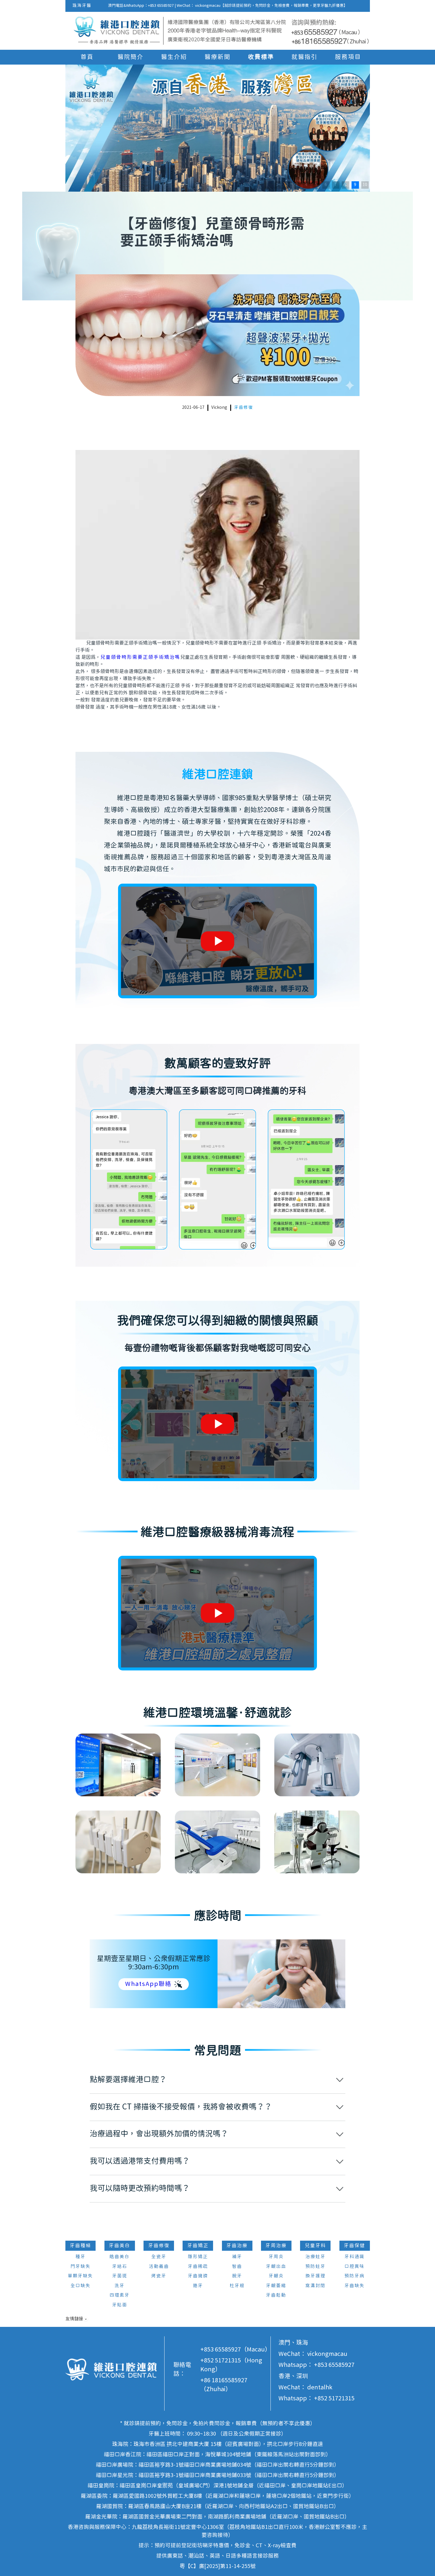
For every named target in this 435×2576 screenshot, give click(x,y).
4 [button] (306, 185)
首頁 (87, 57)
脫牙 (237, 2276)
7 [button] (336, 185)
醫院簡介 (130, 57)
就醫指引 (304, 57)
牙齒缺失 (355, 2286)
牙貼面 (120, 2305)
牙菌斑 (120, 2276)
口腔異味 (355, 2267)
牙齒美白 (120, 2246)
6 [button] (326, 185)
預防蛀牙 (315, 2267)
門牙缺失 (80, 2267)
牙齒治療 (237, 2246)
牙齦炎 (276, 2276)
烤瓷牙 (159, 2276)
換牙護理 (315, 2276)
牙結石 (120, 2267)
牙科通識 (355, 2257)
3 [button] (297, 185)
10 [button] (365, 185)
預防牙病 (355, 2276)
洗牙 (120, 2286)
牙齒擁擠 (198, 2276)
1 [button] (277, 185)
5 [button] (316, 185)
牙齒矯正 (198, 2246)
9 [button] (355, 185)
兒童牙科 (315, 2246)
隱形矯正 (198, 2257)
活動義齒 (159, 2267)
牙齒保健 (355, 2246)
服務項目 (348, 57)
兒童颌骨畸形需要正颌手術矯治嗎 (140, 657)
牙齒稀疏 (198, 2267)
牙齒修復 (244, 408)
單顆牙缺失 (80, 2276)
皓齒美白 (120, 2257)
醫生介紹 (174, 57)
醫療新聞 (217, 57)
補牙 (237, 2257)
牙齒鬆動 (276, 2295)
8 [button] (345, 185)
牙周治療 (276, 2246)
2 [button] (287, 185)
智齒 (237, 2267)
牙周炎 (276, 2257)
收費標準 (261, 57)
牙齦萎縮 (276, 2286)
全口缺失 (80, 2286)
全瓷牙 (159, 2257)
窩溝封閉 (315, 2286)
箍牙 (198, 2286)
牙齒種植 (80, 2246)
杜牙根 (237, 2286)
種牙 (80, 2257)
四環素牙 (120, 2295)
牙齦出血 (276, 2267)
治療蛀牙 (315, 2257)
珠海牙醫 (82, 6)
